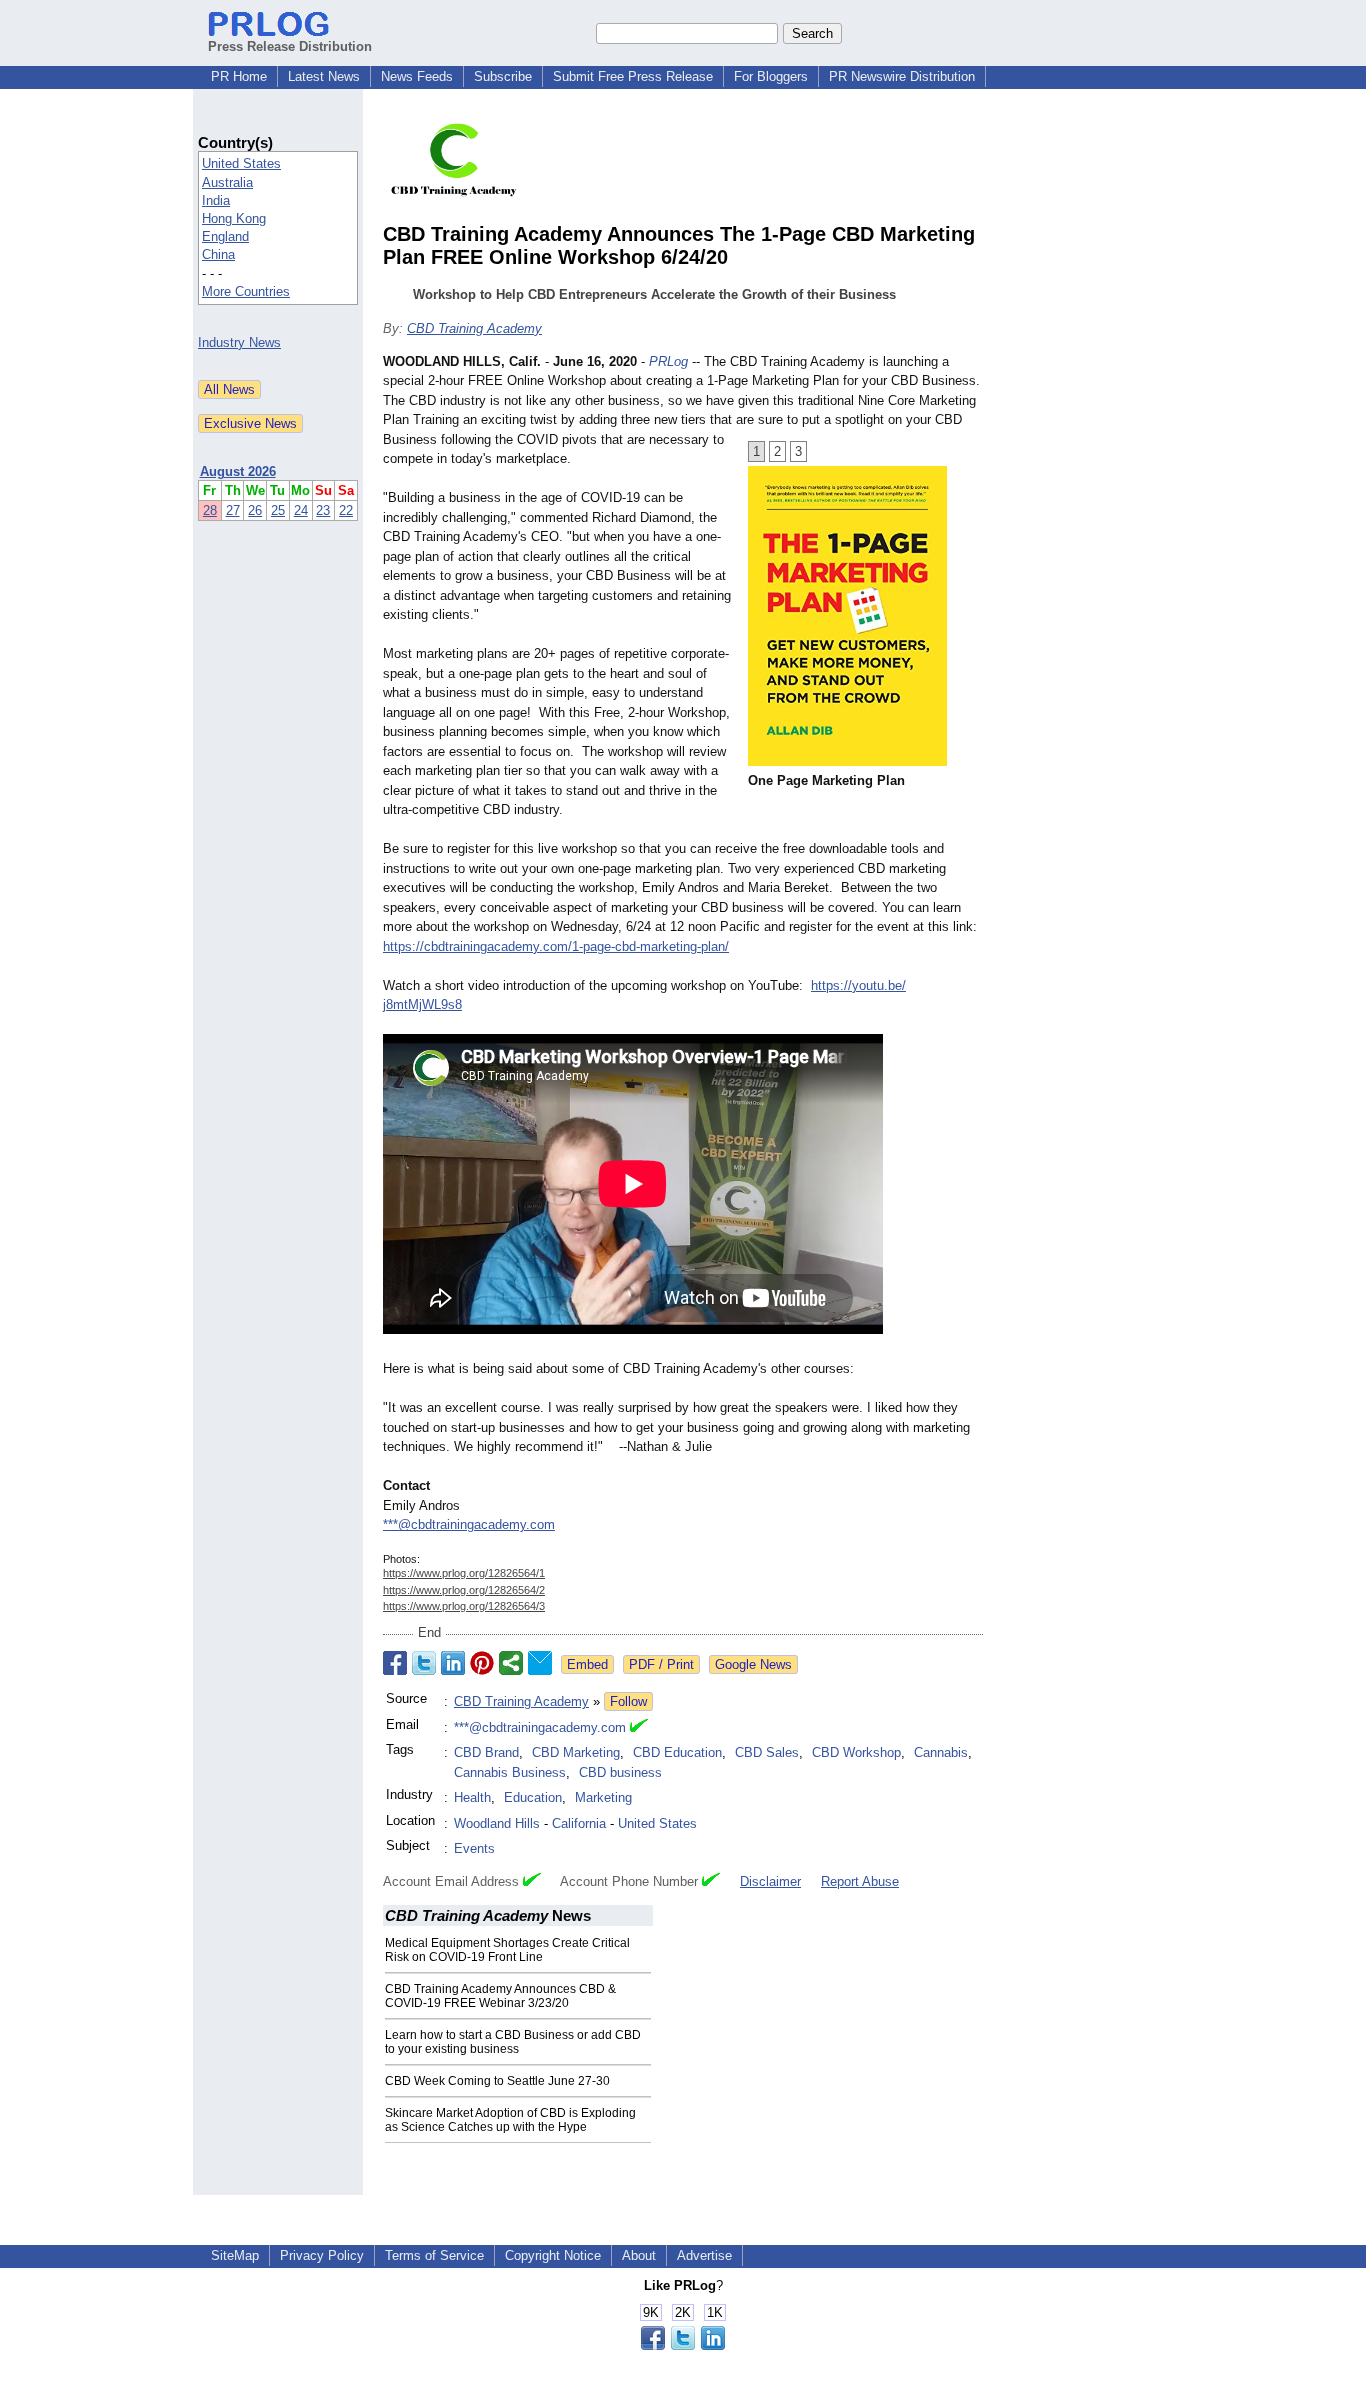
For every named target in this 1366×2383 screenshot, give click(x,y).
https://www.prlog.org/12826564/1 (464, 1573)
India (216, 200)
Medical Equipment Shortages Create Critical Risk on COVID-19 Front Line (507, 1950)
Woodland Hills (497, 1823)
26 (255, 510)
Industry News (239, 342)
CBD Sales (767, 1752)
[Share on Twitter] (424, 1663)
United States (241, 163)
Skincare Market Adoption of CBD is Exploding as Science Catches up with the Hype (510, 2120)
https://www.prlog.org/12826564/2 (464, 1590)
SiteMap (235, 2255)
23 (323, 510)
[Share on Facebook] (395, 1663)
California (579, 1823)
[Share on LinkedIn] (453, 1663)
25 (278, 510)
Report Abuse (860, 1881)
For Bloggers (771, 76)
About (639, 2255)
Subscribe (503, 76)
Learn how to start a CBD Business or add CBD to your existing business (513, 2042)
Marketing (603, 1797)
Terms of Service (434, 2255)
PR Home (239, 76)
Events (474, 1848)
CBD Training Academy (474, 328)
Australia (227, 182)
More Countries (246, 291)
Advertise (704, 2255)
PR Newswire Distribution (902, 76)
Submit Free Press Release (633, 76)
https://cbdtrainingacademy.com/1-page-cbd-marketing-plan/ (556, 946)
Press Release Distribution (290, 46)
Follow (628, 1701)
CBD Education (677, 1752)
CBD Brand (486, 1752)
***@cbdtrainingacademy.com (469, 1524)
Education (533, 1797)
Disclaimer (770, 1881)
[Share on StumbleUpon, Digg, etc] (511, 1663)
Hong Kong (234, 218)
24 (301, 510)
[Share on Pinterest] (482, 1663)
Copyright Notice (553, 2255)
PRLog (668, 361)
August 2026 (238, 471)
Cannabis (941, 1752)
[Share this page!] (683, 2345)
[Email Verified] (639, 1728)
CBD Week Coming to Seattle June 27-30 (497, 2081)
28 (210, 510)
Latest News (324, 76)
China (218, 254)
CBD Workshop (856, 1752)
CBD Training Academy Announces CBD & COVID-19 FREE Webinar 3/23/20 (500, 1996)
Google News (753, 1664)
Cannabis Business (510, 1772)
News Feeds (417, 76)
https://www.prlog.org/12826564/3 (464, 1606)
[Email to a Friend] (540, 1663)
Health (472, 1797)
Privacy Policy (322, 2255)
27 (233, 510)
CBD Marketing (576, 1752)
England (225, 236)
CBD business (620, 1772)
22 (346, 510)
